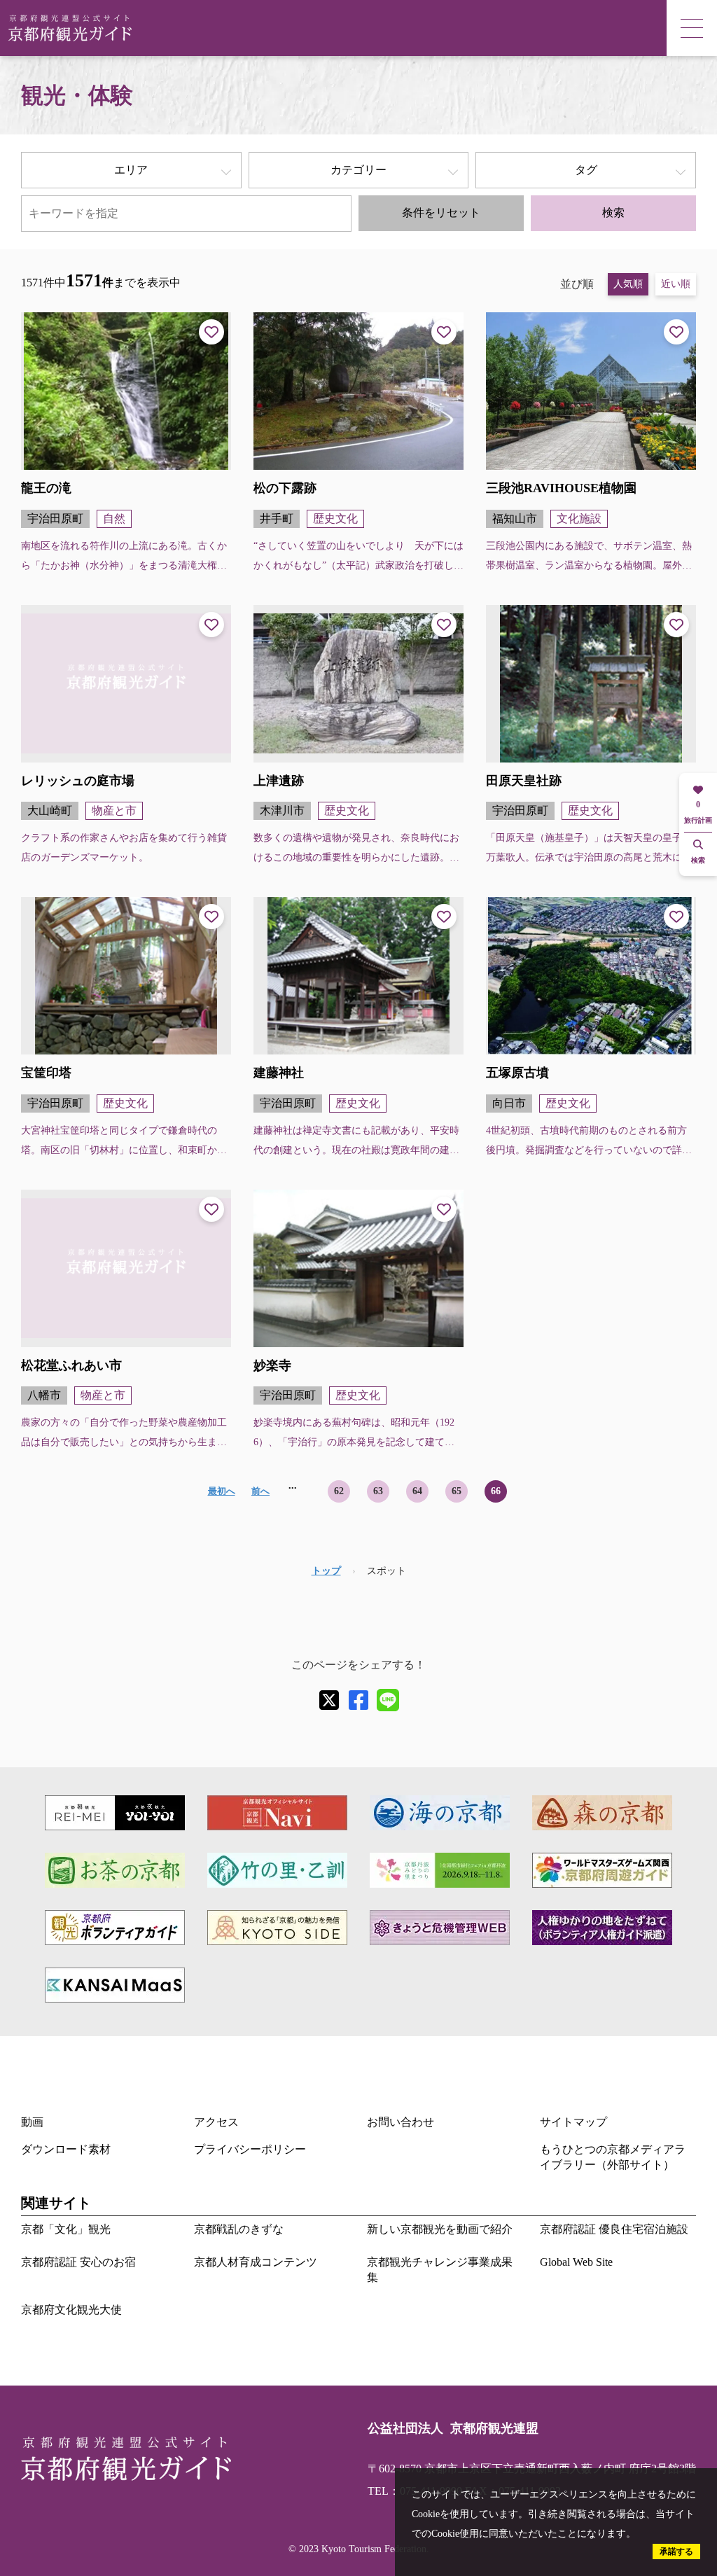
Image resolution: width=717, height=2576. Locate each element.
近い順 (676, 284)
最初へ (222, 1491)
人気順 (628, 284)
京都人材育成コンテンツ (256, 2262)
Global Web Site (576, 2262)
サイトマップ (573, 2122)
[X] (329, 1700)
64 (417, 1491)
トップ (326, 1571)
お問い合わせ (401, 2122)
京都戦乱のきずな (239, 2229)
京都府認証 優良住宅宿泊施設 (614, 2229)
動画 (32, 2122)
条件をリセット (441, 213)
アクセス (216, 2122)
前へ (260, 1491)
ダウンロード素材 (66, 2149)
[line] (388, 1700)
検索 (613, 213)
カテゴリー (358, 170)
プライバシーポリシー (250, 2149)
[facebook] (358, 1700)
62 (339, 1491)
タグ (586, 170)
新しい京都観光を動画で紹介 (440, 2229)
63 (378, 1491)
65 (457, 1491)
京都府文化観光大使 (71, 2310)
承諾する (676, 2551)
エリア (131, 170)
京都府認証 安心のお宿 (78, 2262)
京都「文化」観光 (66, 2229)
